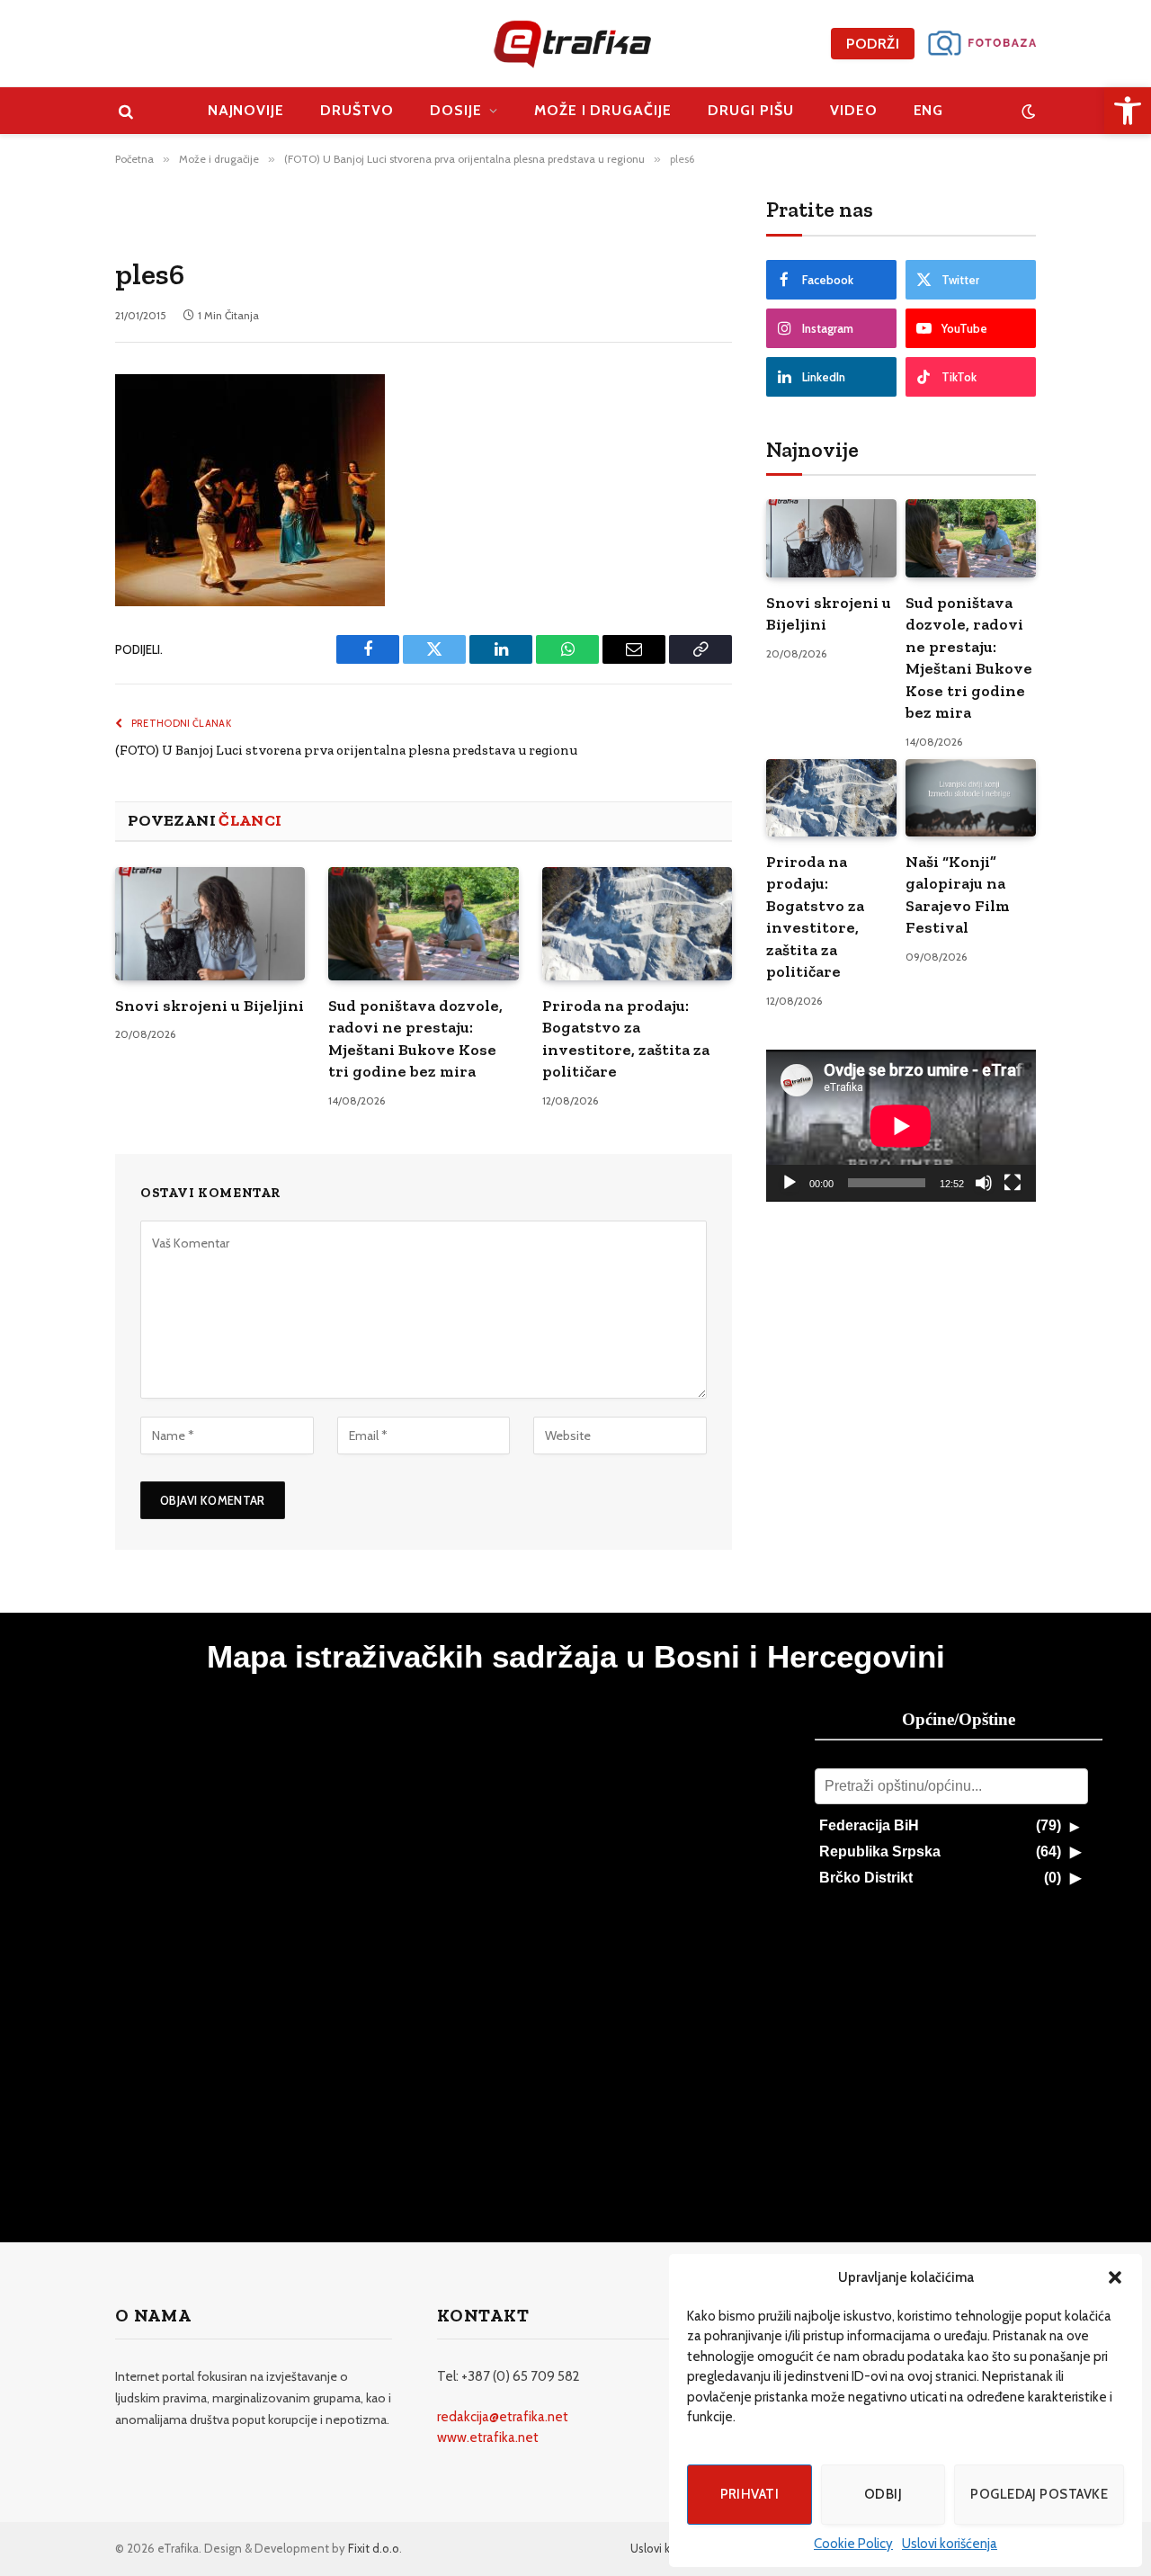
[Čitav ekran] (1013, 1183)
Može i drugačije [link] (603, 110)
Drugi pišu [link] (751, 110)
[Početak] (790, 1183)
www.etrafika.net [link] (488, 2437)
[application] (901, 1126)
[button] (1115, 2277)
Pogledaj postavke (1039, 2494)
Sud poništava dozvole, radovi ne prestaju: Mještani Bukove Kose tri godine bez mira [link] (415, 1038)
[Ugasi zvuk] (984, 1183)
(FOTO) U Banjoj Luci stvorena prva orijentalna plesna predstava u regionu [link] (346, 750)
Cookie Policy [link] (853, 2544)
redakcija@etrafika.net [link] (503, 2417)
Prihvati (750, 2494)
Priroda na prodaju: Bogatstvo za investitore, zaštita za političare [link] (626, 1038)
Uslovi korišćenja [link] (950, 2544)
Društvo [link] (357, 110)
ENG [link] (929, 110)
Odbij (883, 2494)
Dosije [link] (456, 110)
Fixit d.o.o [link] (374, 2548)
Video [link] (854, 110)
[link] (1128, 111)
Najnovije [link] (246, 110)
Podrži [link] (873, 44)
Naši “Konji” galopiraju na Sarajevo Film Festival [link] (958, 894)
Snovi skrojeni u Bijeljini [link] (210, 1006)
